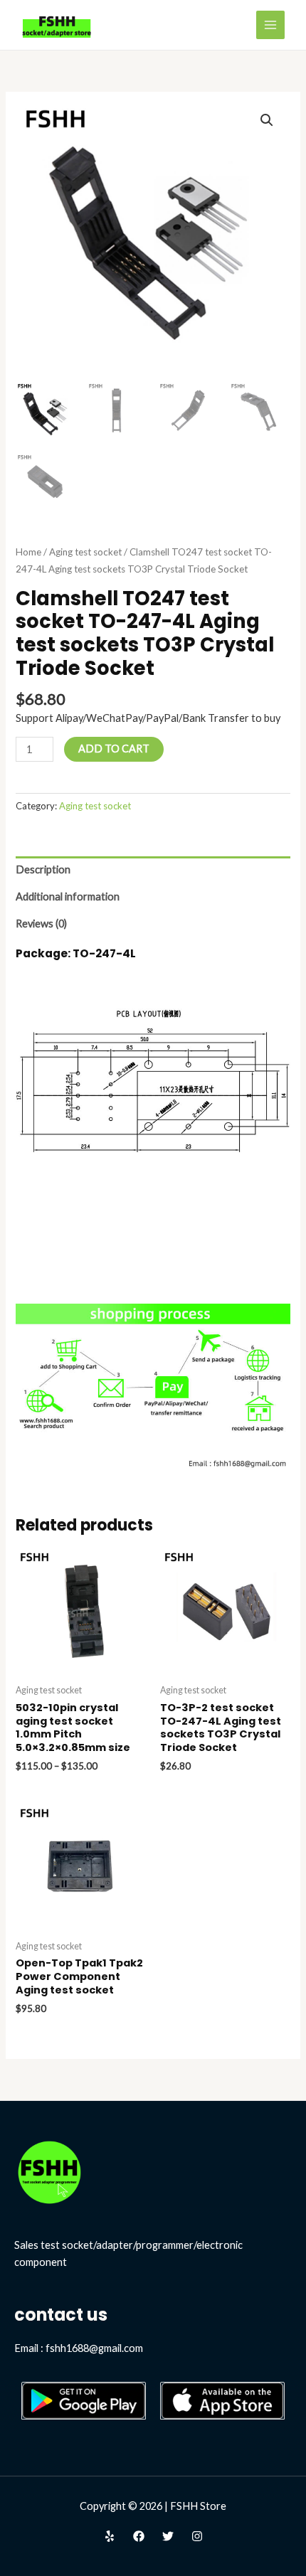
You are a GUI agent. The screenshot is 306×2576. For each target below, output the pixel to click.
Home (28, 552)
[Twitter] (168, 2536)
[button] (267, 120)
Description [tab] (43, 869)
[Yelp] (110, 2536)
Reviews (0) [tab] (41, 924)
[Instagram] (197, 2536)
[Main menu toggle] (270, 25)
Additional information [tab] (68, 896)
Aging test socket (85, 552)
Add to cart (114, 749)
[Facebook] (139, 2536)
